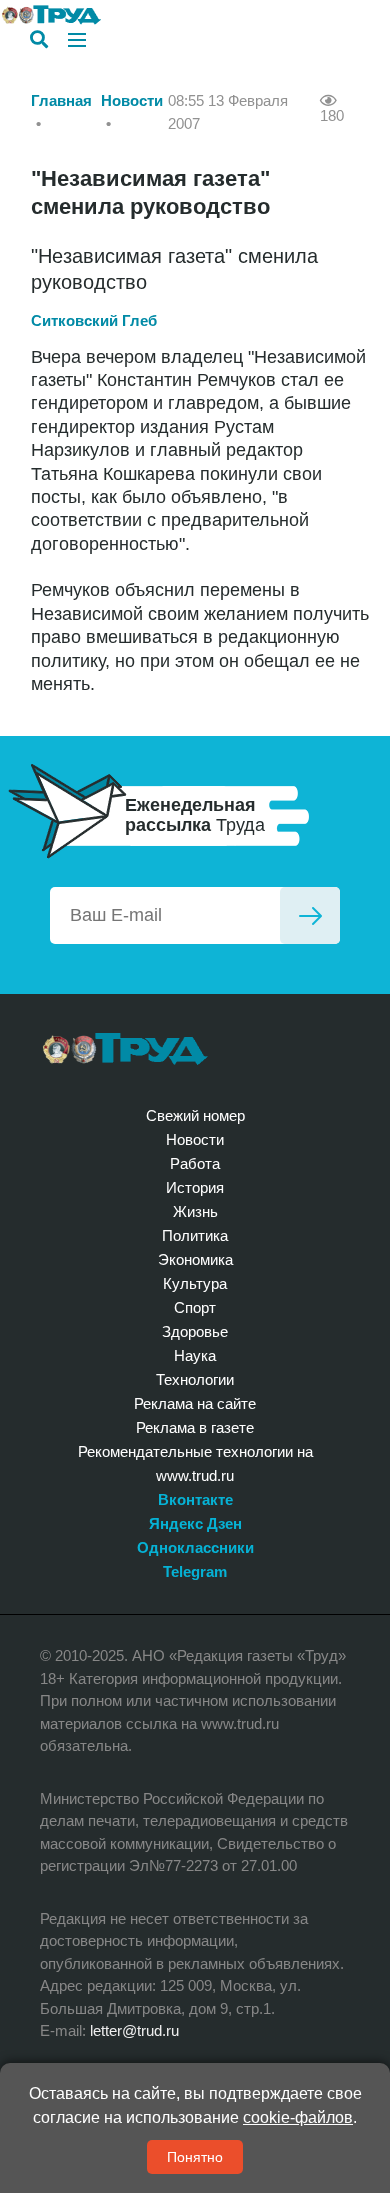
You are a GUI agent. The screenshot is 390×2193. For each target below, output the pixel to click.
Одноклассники (195, 1547)
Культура (195, 1283)
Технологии (195, 1379)
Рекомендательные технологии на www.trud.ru (195, 1463)
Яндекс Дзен (195, 1523)
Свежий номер (195, 1115)
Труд (125, 1049)
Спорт (195, 1307)
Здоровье (195, 1331)
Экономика (195, 1259)
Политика (195, 1235)
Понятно (195, 2157)
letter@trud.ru (134, 2030)
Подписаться (310, 915)
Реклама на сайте (195, 1403)
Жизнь (195, 1211)
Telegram (195, 1571)
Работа (195, 1163)
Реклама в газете (195, 1427)
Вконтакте (195, 1499)
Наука (195, 1355)
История (195, 1187)
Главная (61, 100)
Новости (132, 100)
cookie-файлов (298, 2117)
